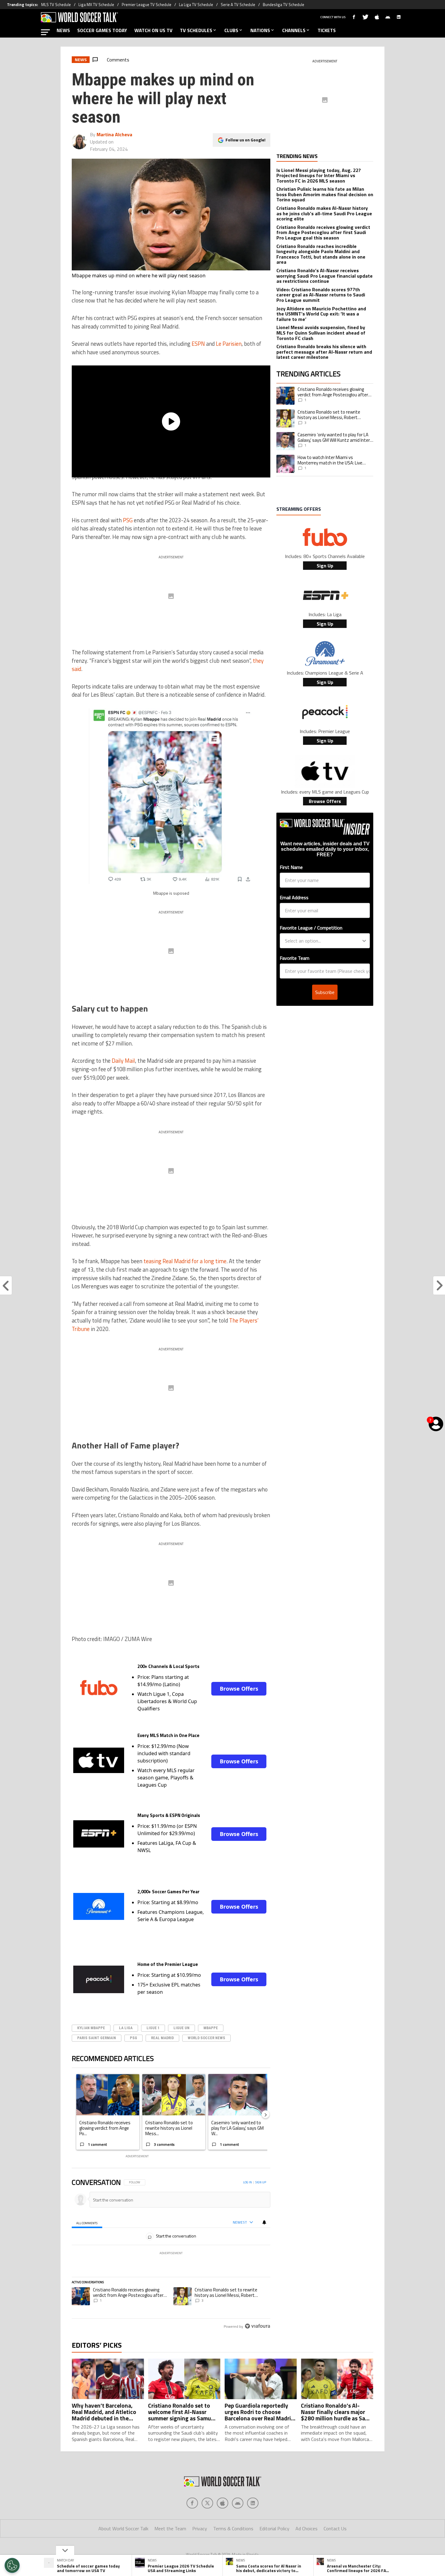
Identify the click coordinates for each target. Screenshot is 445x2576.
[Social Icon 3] (238, 2503)
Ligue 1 (153, 2028)
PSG (128, 520)
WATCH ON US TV (153, 30)
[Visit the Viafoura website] (257, 2326)
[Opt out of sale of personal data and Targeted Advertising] (12, 2565)
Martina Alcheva (114, 134)
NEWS (63, 30)
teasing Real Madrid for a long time (185, 1261)
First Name (291, 867)
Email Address (294, 897)
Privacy (200, 2528)
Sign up (261, 2182)
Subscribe (325, 992)
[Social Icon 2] (222, 2503)
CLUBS (231, 30)
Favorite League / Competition (311, 928)
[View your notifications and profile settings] (264, 2222)
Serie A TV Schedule (238, 5)
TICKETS (327, 30)
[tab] (87, 2223)
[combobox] (323, 941)
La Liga (126, 2028)
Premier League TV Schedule (147, 5)
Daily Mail (123, 1061)
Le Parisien (229, 344)
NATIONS (260, 30)
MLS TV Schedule (56, 5)
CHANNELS (294, 30)
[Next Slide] (265, 2114)
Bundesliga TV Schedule (283, 5)
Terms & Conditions (233, 2528)
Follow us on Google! (246, 140)
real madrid (162, 2038)
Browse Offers (239, 1689)
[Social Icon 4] (253, 2503)
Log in (247, 2182)
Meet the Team (170, 2528)
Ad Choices (307, 2528)
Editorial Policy (274, 2528)
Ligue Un (181, 2028)
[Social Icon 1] (207, 2503)
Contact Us (335, 2528)
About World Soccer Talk (123, 2528)
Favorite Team (295, 958)
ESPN (198, 344)
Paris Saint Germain (97, 2038)
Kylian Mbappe (91, 2028)
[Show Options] (364, 941)
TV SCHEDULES (196, 30)
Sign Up (325, 566)
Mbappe (211, 2028)
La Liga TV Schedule (196, 5)
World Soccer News (206, 2038)
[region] (171, 2255)
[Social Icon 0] (192, 2503)
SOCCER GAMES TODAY (102, 30)
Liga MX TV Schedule (96, 5)
